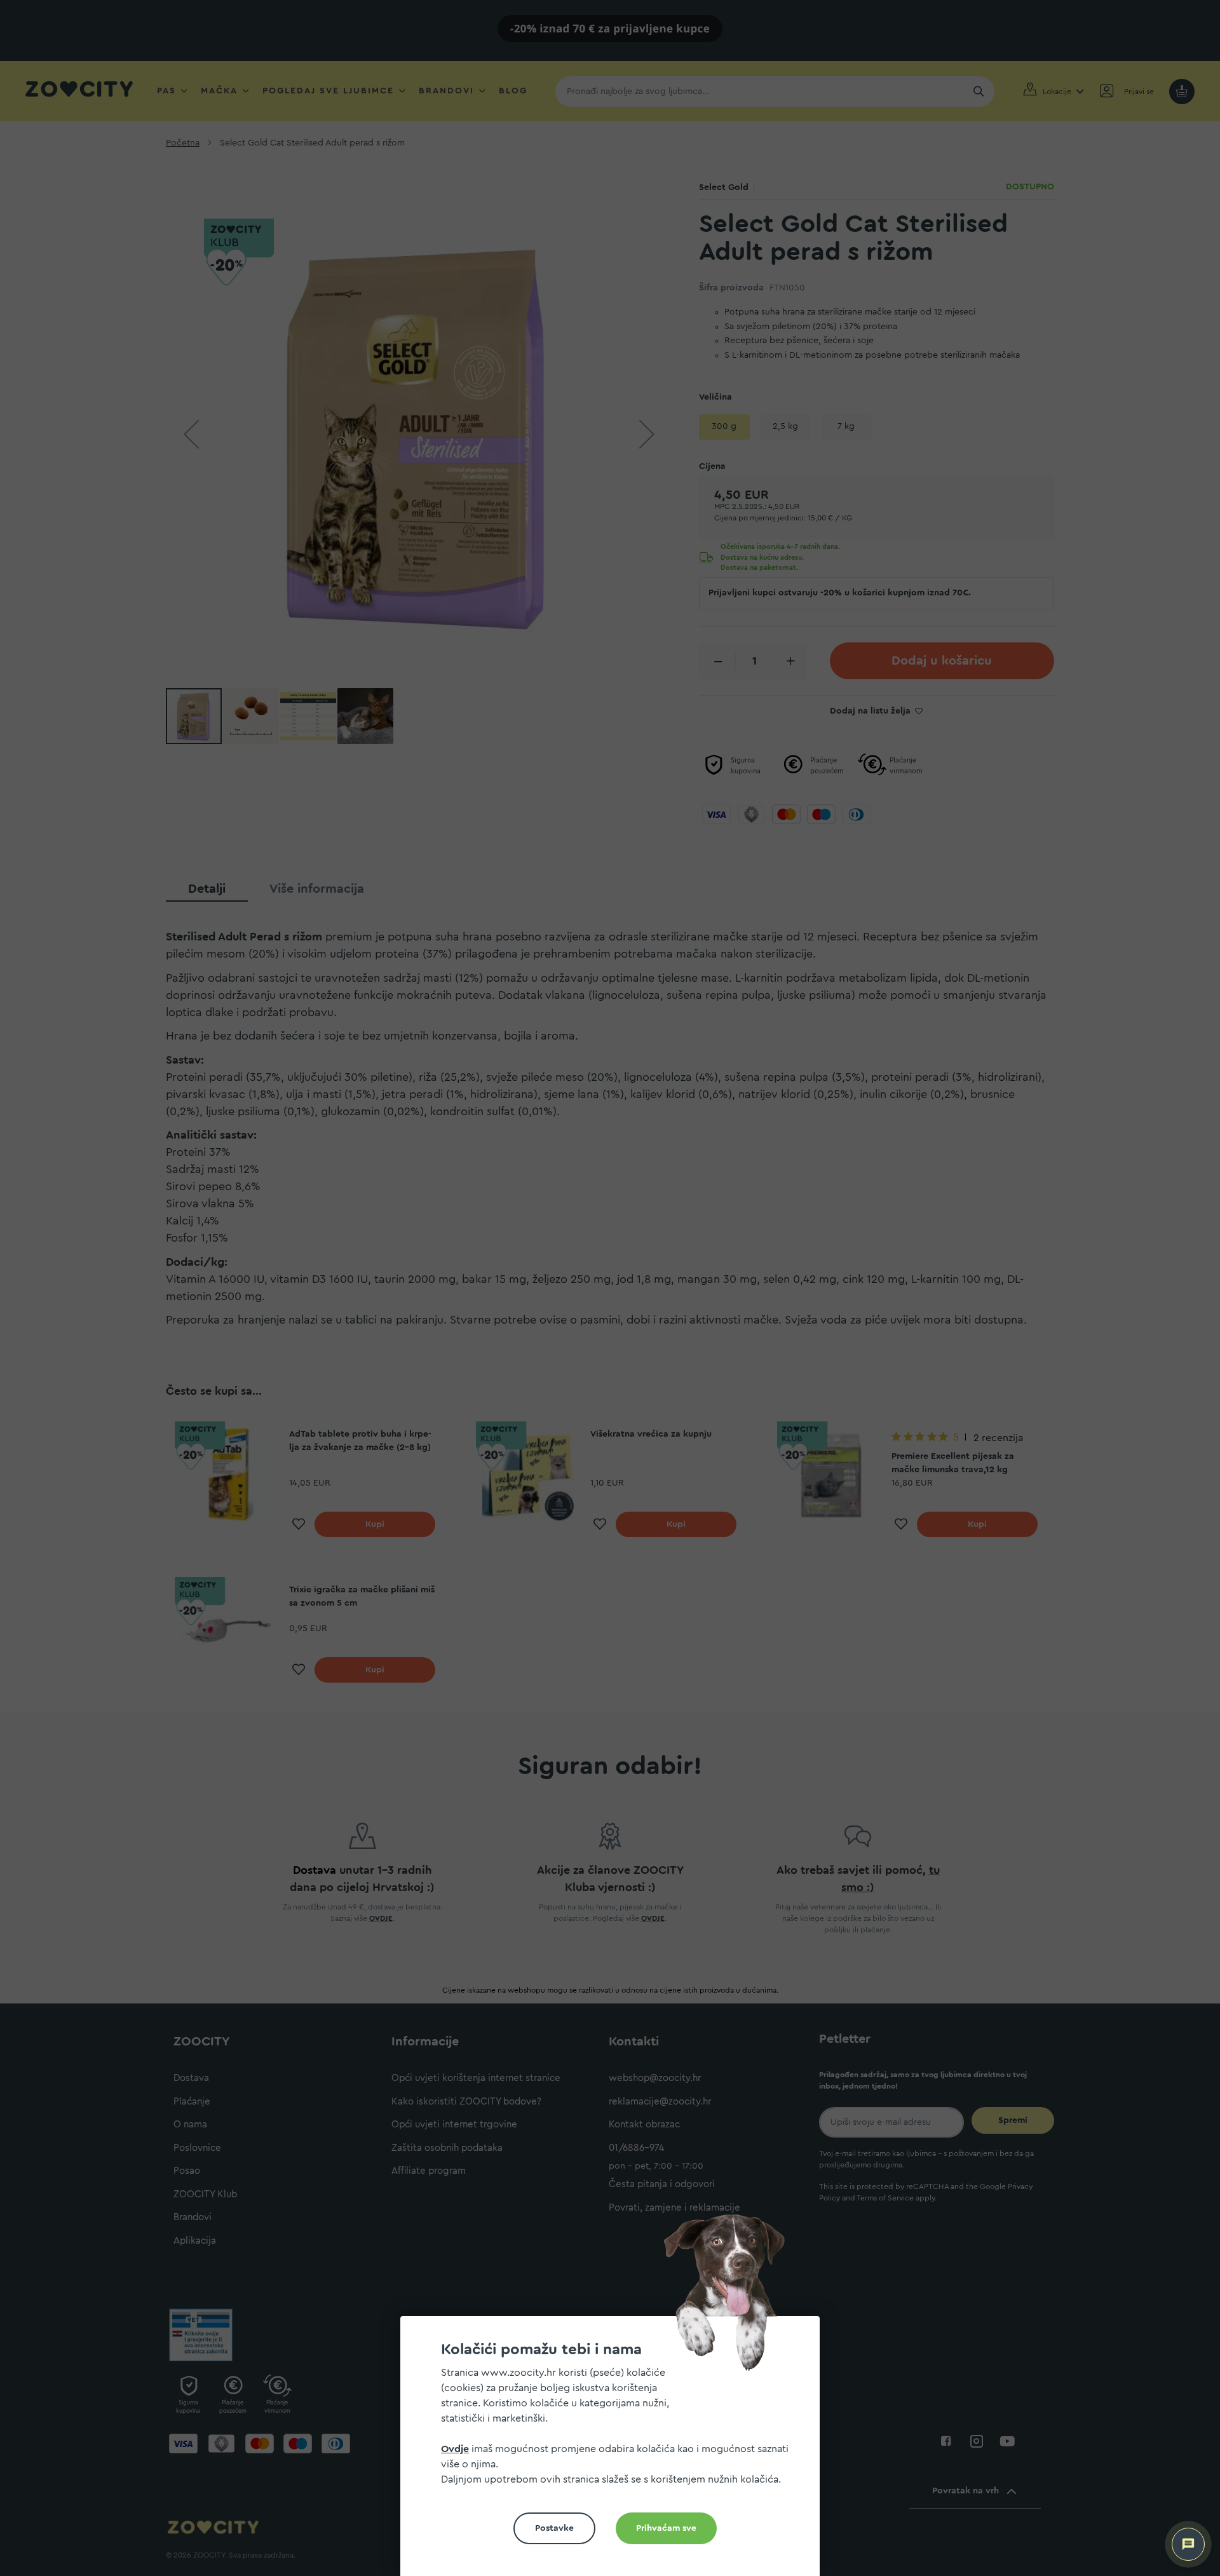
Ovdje (455, 2449)
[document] (615, 2451)
